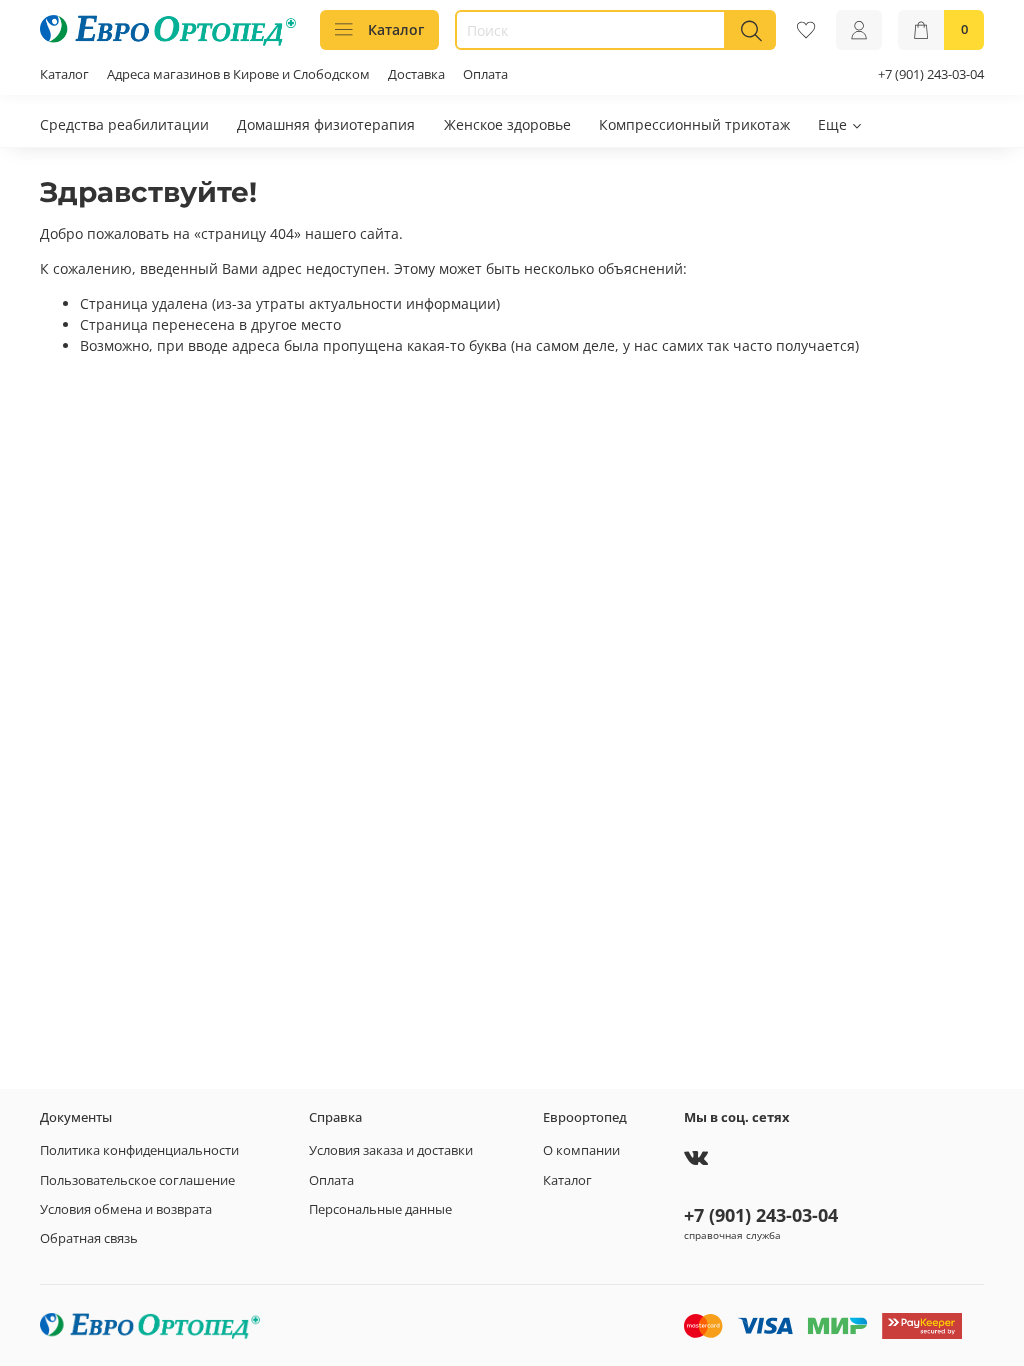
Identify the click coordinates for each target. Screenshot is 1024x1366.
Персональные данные (380, 1209)
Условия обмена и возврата (126, 1209)
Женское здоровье (507, 124)
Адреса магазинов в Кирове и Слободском (238, 74)
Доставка (416, 74)
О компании (581, 1150)
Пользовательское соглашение (137, 1180)
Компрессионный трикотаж (694, 124)
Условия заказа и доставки (391, 1150)
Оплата (485, 74)
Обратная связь (89, 1238)
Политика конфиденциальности (139, 1150)
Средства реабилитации (124, 124)
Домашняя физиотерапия (326, 124)
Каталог (396, 29)
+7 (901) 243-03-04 (931, 74)
